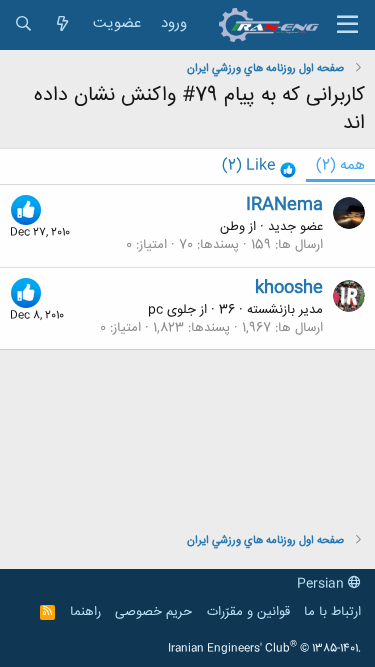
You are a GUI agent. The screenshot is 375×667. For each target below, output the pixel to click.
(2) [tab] (340, 165)
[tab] (259, 166)
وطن (232, 227)
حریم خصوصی (153, 612)
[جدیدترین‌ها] (62, 24)
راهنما (85, 612)
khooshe (289, 288)
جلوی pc (172, 310)
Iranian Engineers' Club (264, 649)
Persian (322, 584)
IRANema (284, 205)
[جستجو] (23, 24)
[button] (347, 25)
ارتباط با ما (332, 612)
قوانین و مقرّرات (248, 612)
